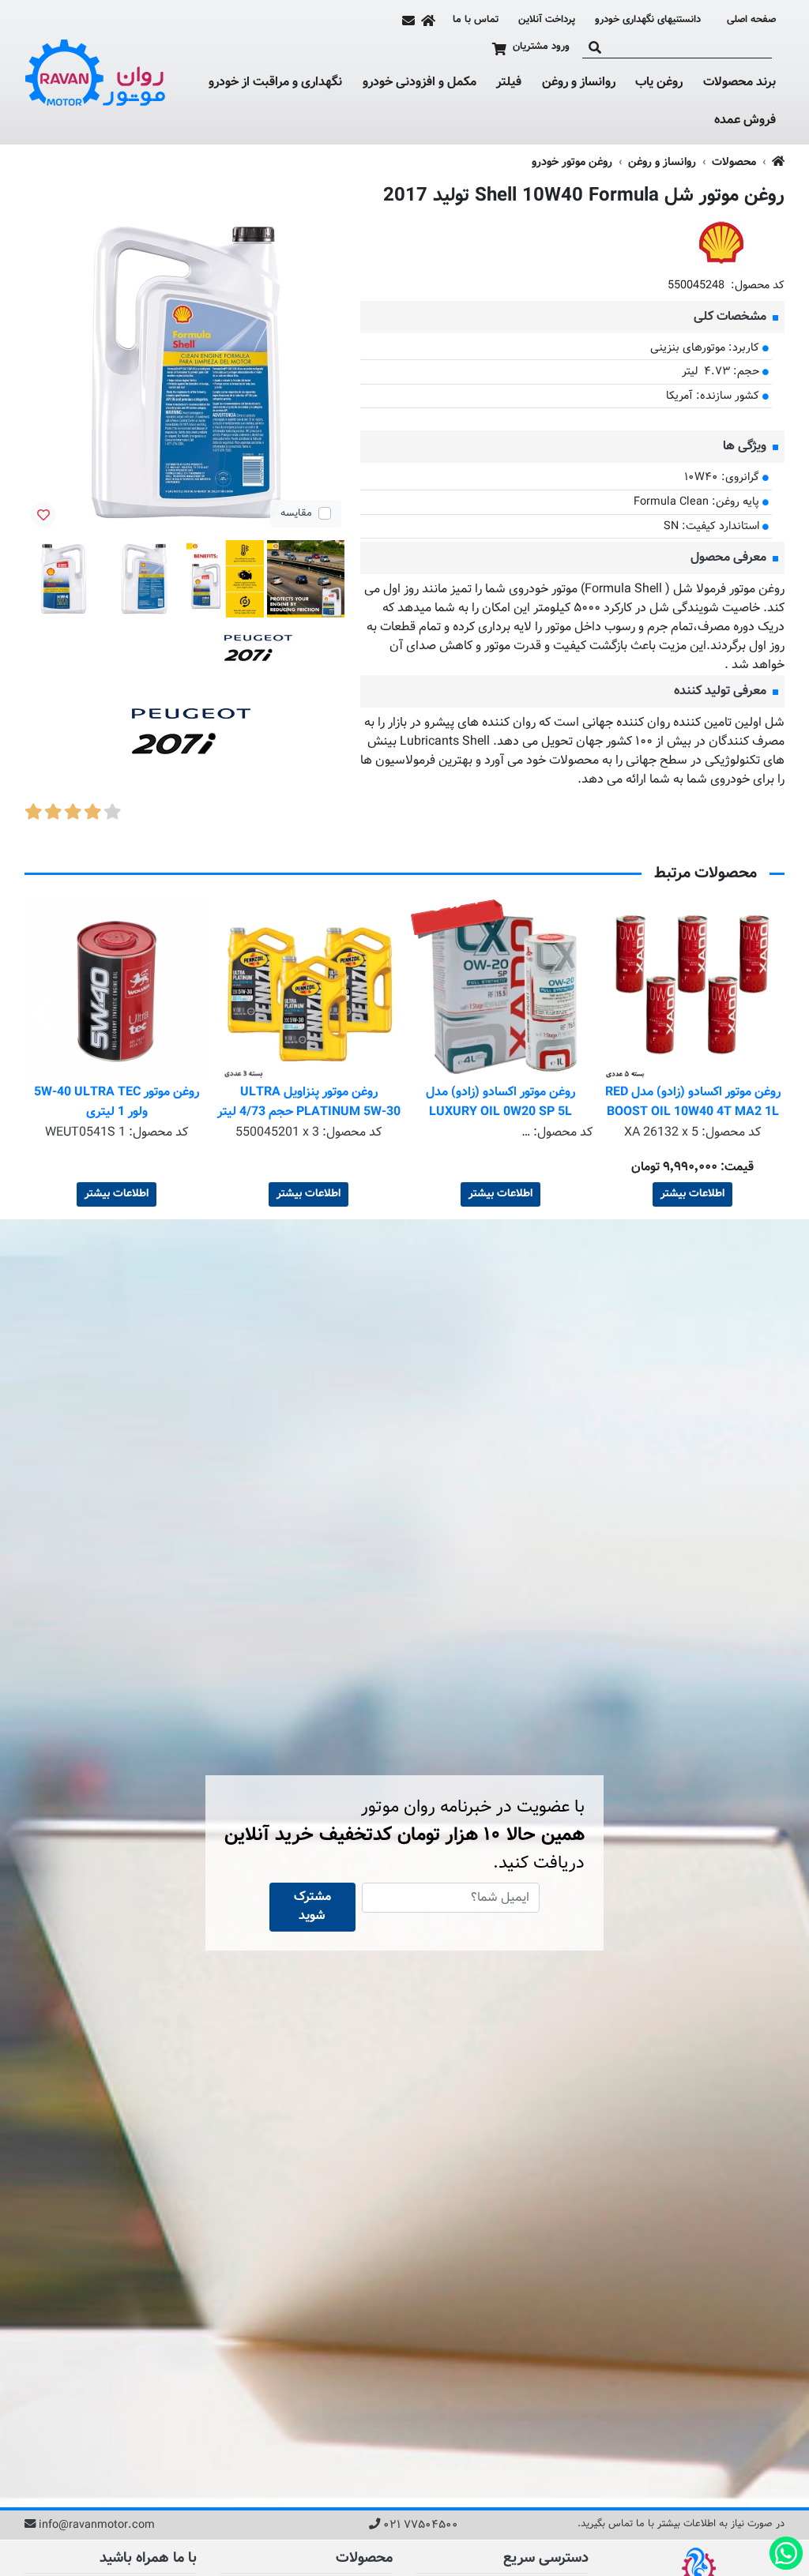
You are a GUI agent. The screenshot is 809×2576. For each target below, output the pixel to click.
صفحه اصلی (751, 20)
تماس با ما (476, 20)
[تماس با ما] (408, 21)
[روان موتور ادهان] (96, 73)
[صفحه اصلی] (428, 21)
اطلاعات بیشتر (692, 1194)
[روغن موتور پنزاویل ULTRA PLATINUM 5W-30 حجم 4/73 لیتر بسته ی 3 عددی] (500, 991)
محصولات (734, 162)
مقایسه (296, 513)
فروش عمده (745, 120)
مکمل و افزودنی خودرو (420, 83)
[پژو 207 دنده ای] (237, 740)
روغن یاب (659, 83)
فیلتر (509, 83)
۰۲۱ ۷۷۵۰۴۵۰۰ (421, 2525)
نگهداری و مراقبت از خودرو (275, 83)
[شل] (721, 243)
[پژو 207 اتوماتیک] (284, 653)
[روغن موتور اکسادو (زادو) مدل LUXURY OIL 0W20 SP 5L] (692, 991)
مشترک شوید (312, 1907)
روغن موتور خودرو (572, 162)
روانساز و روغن (579, 83)
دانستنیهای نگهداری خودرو (648, 20)
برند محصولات (739, 83)
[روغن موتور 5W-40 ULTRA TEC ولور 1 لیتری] (309, 991)
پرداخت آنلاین (547, 20)
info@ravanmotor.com (97, 2525)
